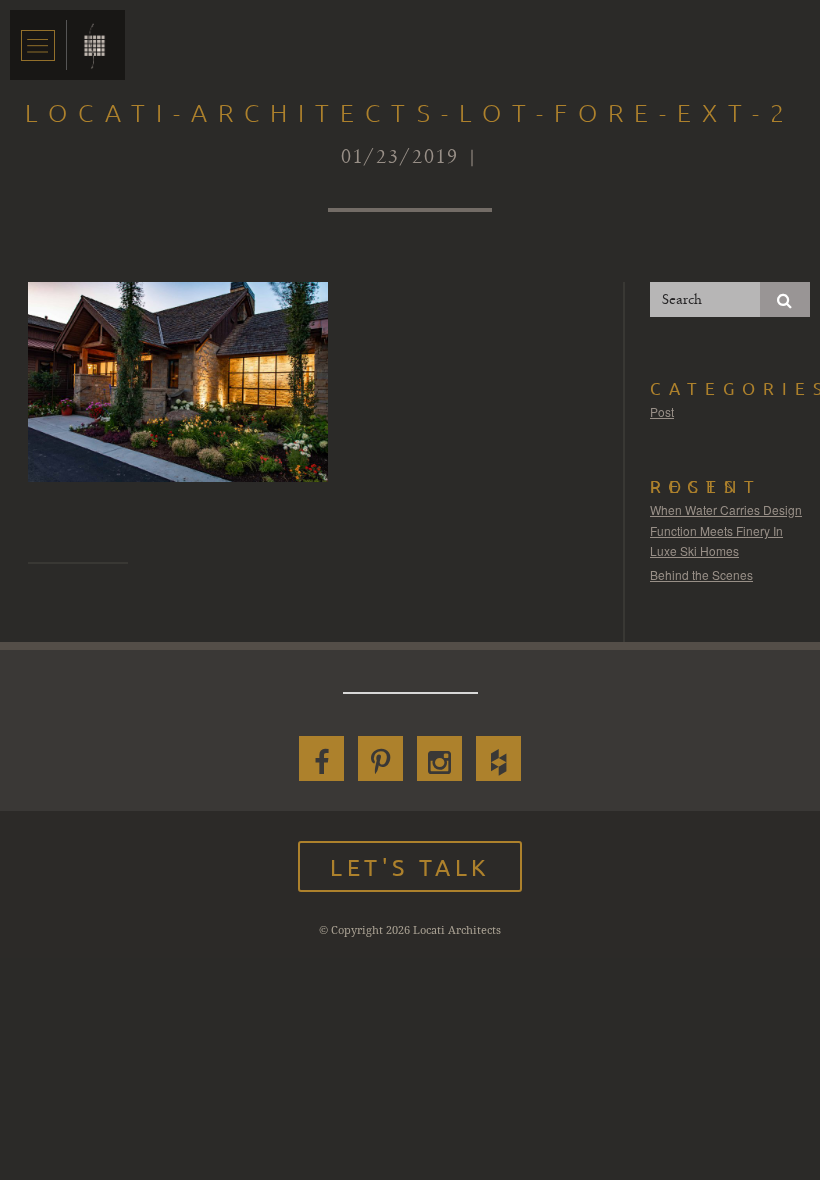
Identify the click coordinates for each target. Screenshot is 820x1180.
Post (662, 411)
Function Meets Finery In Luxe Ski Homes (716, 540)
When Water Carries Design (726, 509)
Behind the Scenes (701, 574)
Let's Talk (410, 866)
